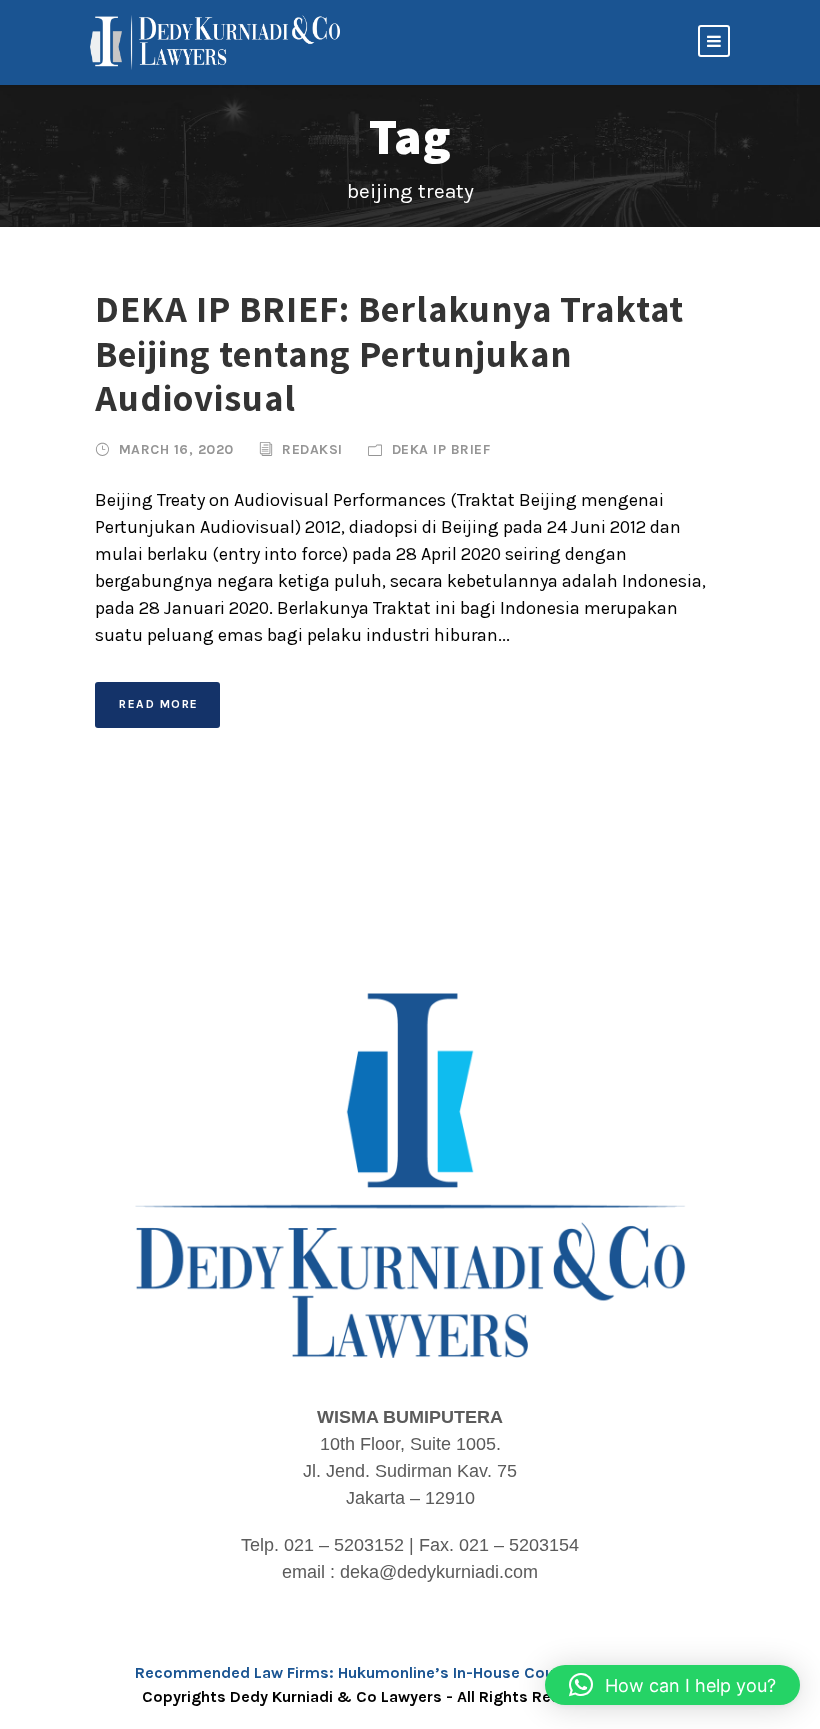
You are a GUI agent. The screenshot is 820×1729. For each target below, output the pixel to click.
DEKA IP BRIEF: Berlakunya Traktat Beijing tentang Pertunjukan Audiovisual (389, 353)
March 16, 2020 (176, 449)
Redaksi (312, 449)
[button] (672, 1685)
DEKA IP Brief (441, 449)
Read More (159, 704)
